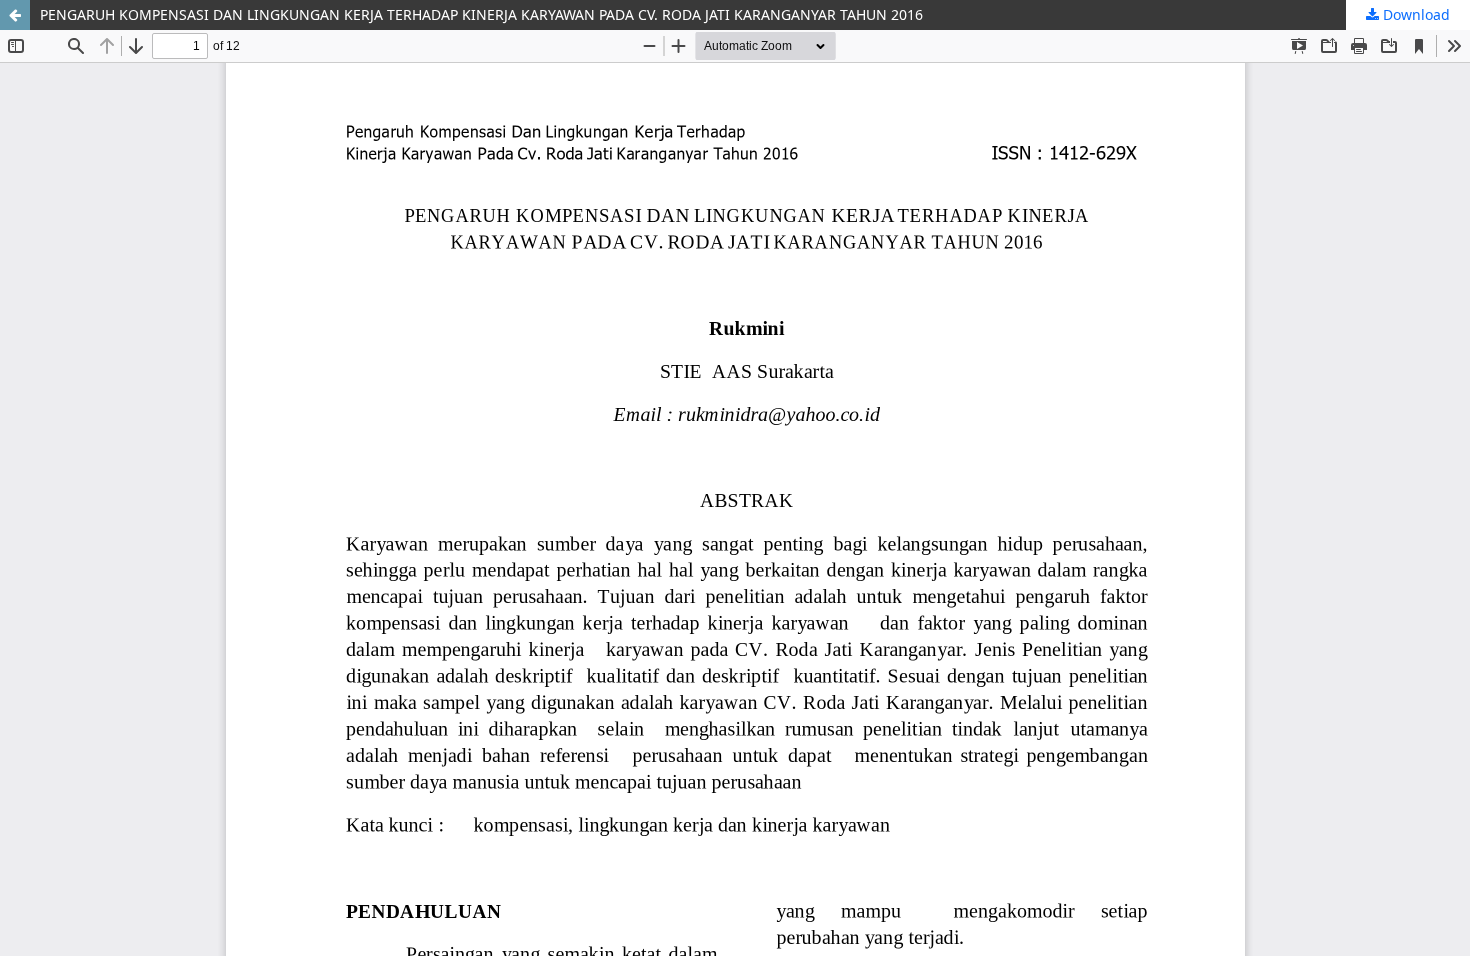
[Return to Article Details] (15, 15)
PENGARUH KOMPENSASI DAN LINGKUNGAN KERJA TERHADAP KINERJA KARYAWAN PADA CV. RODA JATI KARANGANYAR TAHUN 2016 (481, 14)
